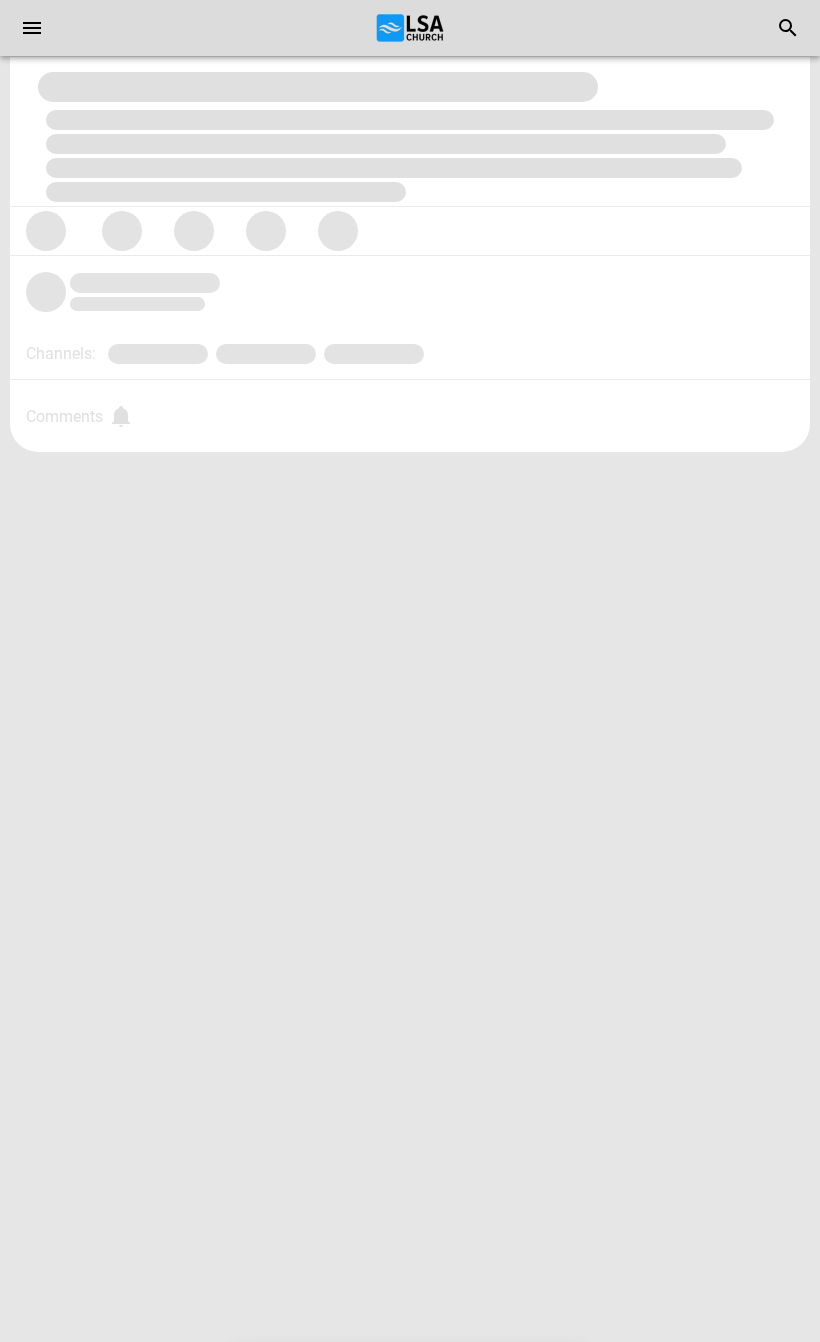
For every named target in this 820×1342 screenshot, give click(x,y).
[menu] (32, 28)
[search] (788, 28)
